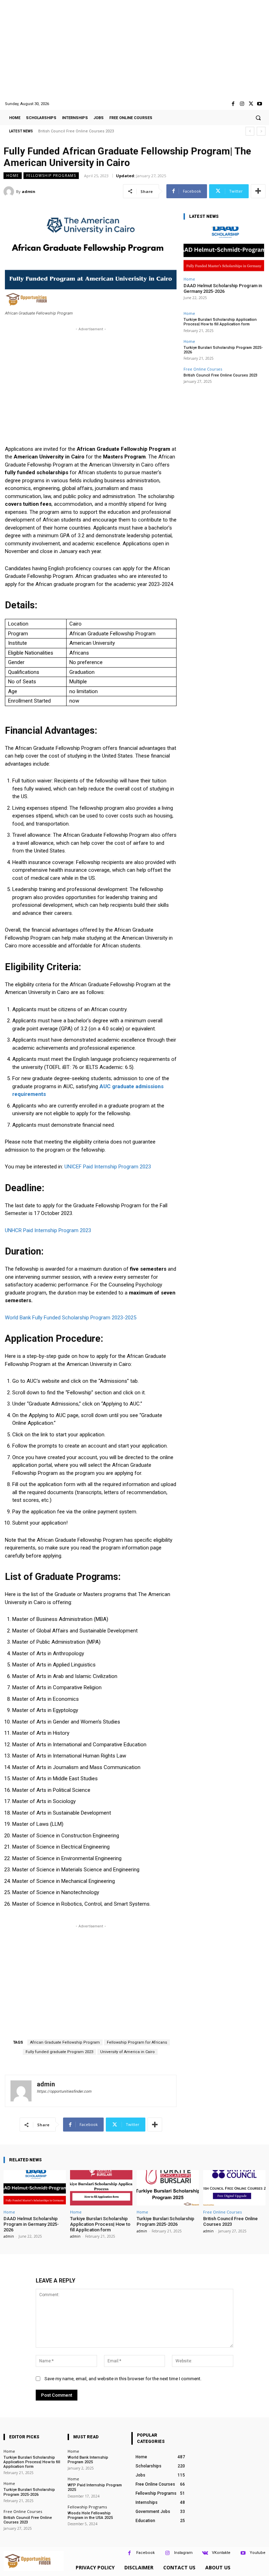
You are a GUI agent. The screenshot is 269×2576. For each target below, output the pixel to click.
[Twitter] (251, 104)
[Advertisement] (134, 50)
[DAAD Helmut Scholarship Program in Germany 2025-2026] (224, 250)
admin (29, 191)
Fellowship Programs (51, 175)
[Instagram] (242, 104)
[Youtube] (260, 104)
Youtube (258, 2553)
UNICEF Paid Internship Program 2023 (108, 1167)
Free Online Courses (203, 369)
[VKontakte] (205, 2553)
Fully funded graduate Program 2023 (59, 2052)
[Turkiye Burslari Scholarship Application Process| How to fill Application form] (101, 2188)
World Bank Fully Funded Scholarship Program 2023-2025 (71, 1318)
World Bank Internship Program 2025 (88, 2460)
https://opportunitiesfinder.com (64, 2091)
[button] (258, 118)
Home (13, 175)
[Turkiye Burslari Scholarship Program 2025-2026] (168, 2188)
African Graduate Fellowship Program (65, 2042)
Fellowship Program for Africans (137, 2042)
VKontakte (221, 2553)
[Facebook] (233, 104)
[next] (261, 131)
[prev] (250, 131)
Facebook (146, 2553)
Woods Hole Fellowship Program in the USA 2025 (90, 2515)
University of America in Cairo (127, 2052)
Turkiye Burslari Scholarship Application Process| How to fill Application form (220, 322)
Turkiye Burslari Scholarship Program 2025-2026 (223, 350)
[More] (258, 191)
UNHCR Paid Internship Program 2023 (48, 1230)
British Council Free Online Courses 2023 (76, 131)
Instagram (183, 2553)
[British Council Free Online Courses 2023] (234, 2188)
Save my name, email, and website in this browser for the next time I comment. (123, 2379)
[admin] (10, 192)
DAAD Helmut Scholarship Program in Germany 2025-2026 (223, 288)
